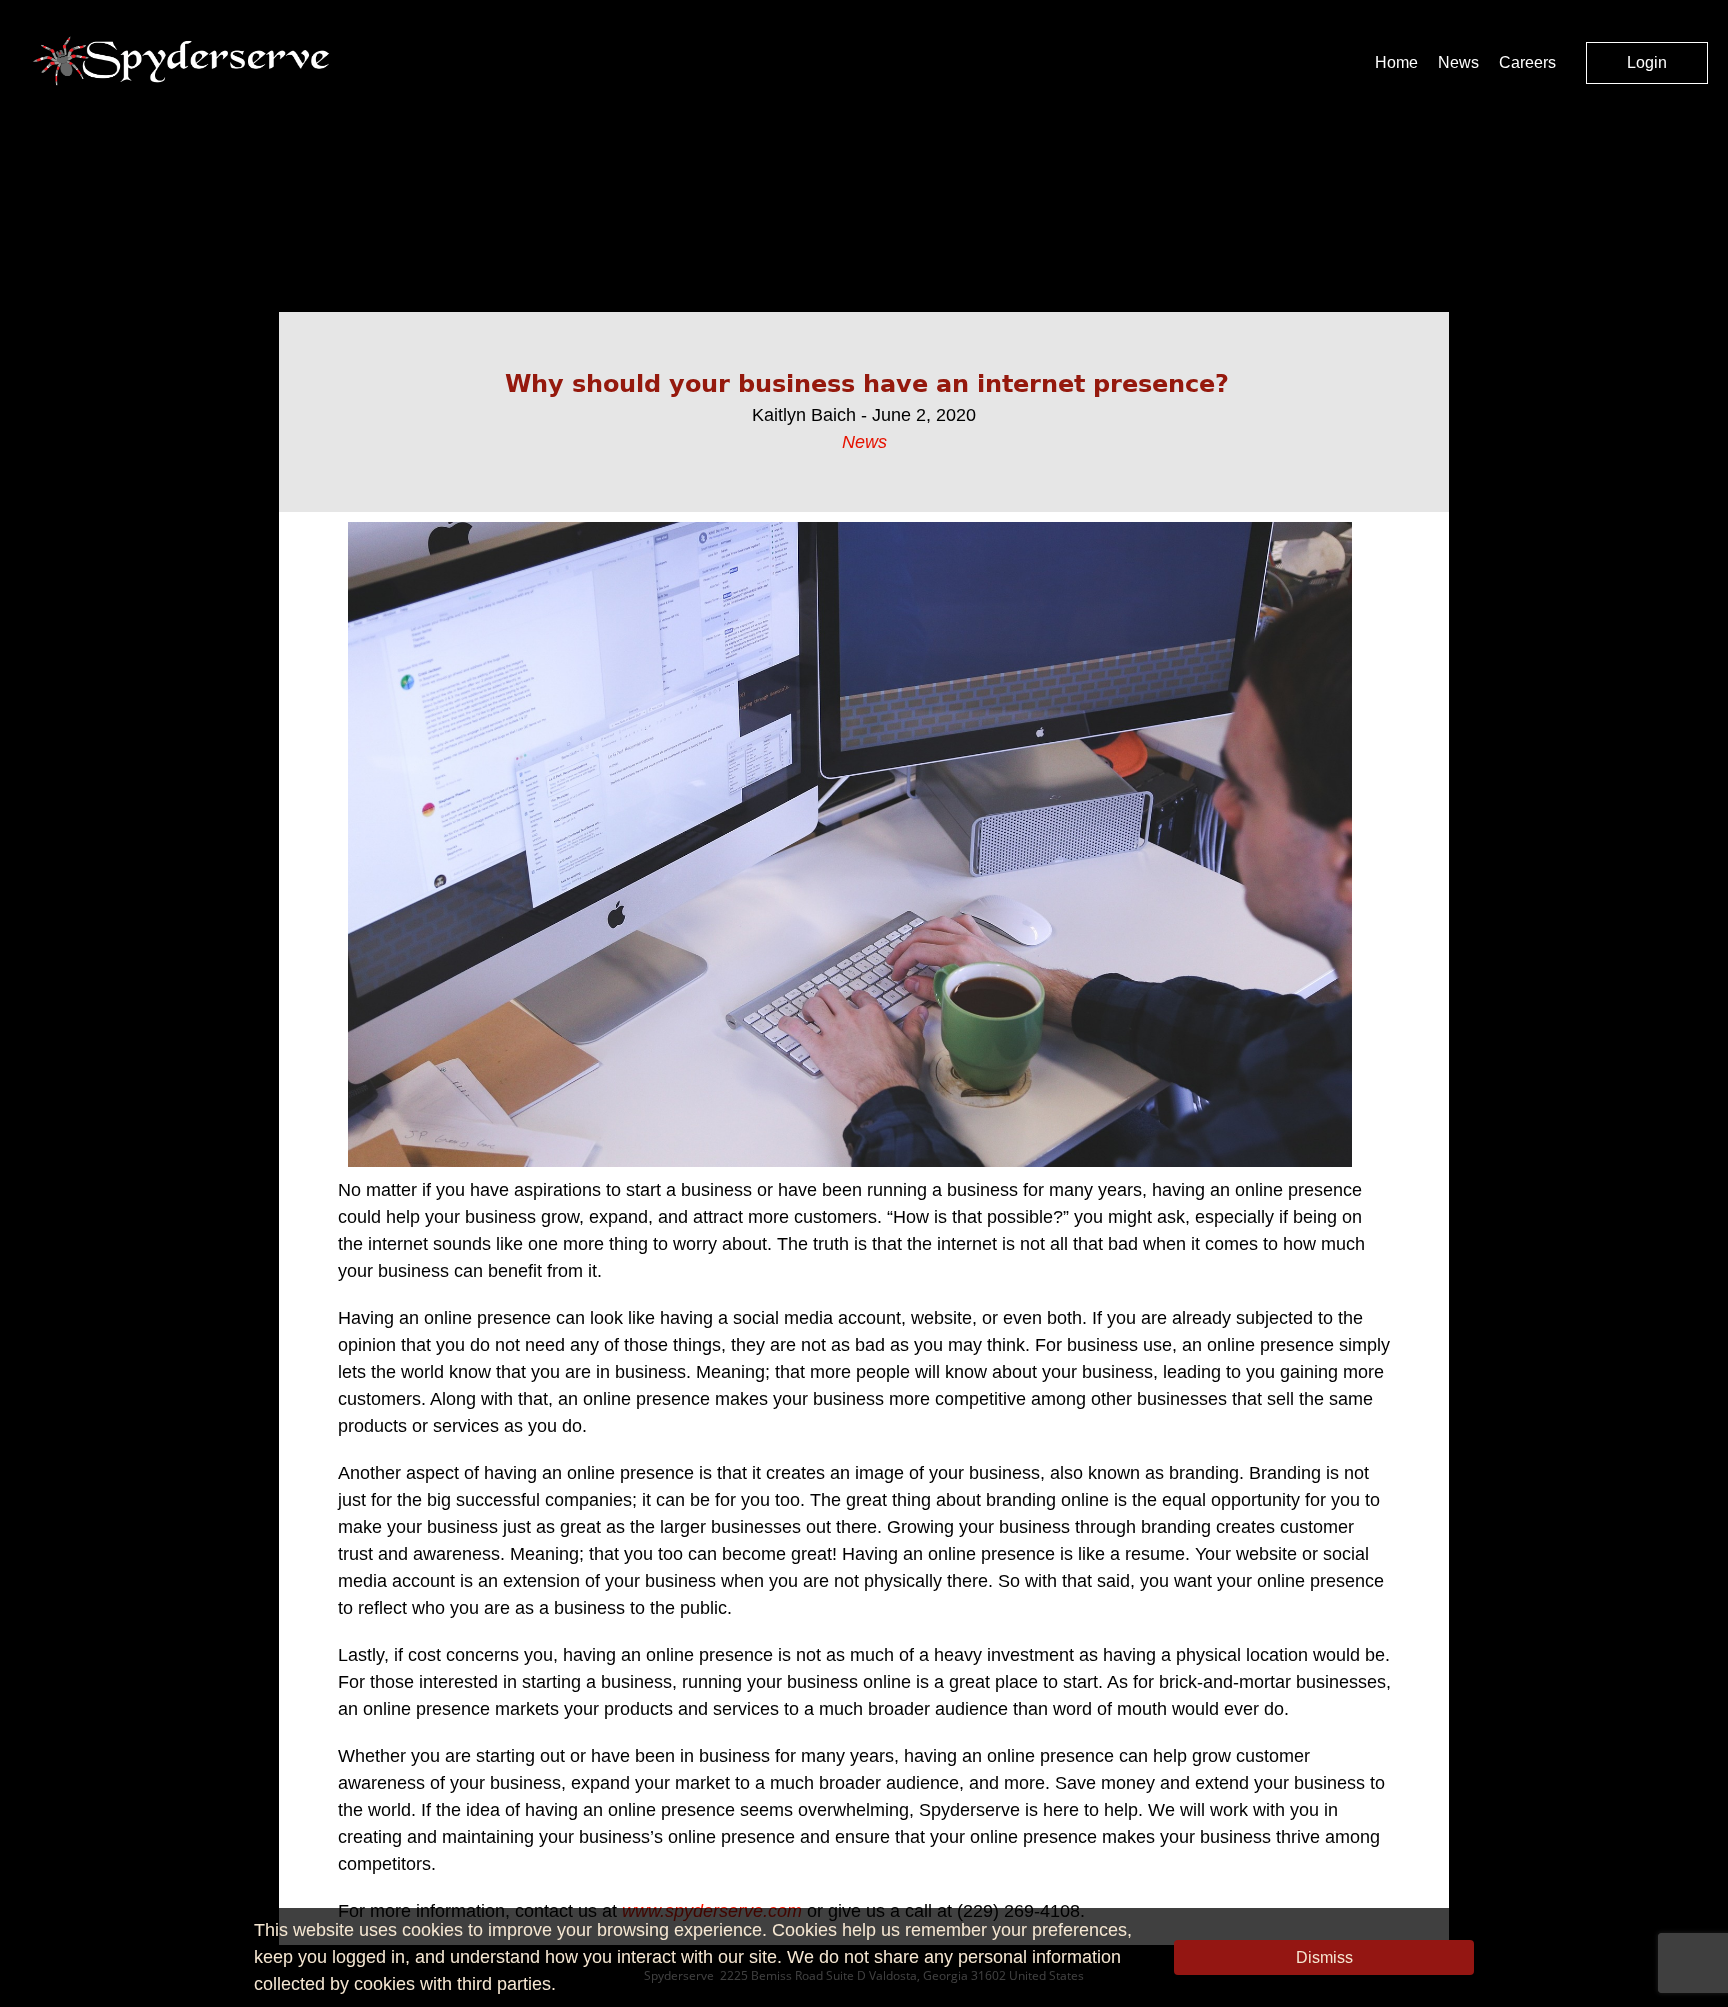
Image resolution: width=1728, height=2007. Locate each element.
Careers (1527, 62)
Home (1396, 62)
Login (1647, 62)
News (1458, 62)
